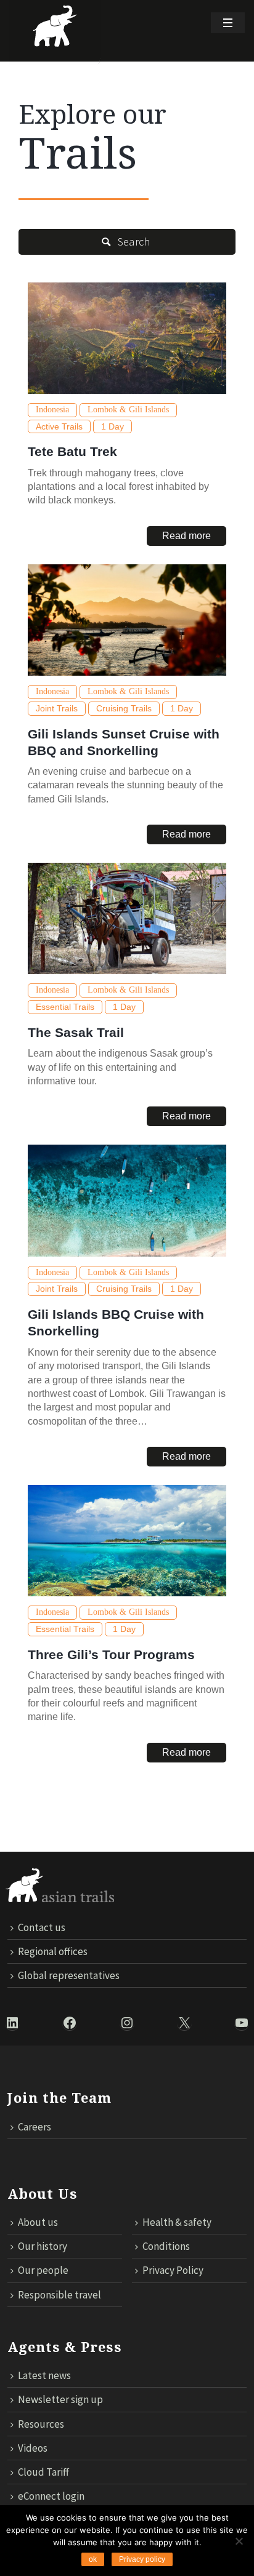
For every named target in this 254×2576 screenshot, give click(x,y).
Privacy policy (142, 2559)
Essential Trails (65, 1007)
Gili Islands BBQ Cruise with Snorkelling (116, 1322)
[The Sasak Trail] (127, 918)
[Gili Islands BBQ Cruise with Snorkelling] (127, 1200)
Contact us (42, 1927)
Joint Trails (57, 708)
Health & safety (177, 2222)
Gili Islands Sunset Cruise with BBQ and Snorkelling (124, 742)
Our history (43, 2246)
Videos (33, 2448)
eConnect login (51, 2496)
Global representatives (69, 1975)
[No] (239, 2541)
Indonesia (52, 410)
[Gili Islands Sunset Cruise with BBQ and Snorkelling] (127, 620)
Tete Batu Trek (72, 451)
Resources (41, 2424)
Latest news (44, 2375)
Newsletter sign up (60, 2399)
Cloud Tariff (43, 2472)
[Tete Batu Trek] (127, 338)
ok (93, 2559)
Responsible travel (59, 2295)
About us (38, 2222)
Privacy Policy (173, 2270)
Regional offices (53, 1951)
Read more (186, 536)
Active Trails (59, 426)
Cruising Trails (124, 708)
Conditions (166, 2246)
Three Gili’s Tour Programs (111, 1654)
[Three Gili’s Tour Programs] (127, 1541)
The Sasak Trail (76, 1032)
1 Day (113, 426)
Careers (35, 2127)
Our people (43, 2270)
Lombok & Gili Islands (128, 410)
